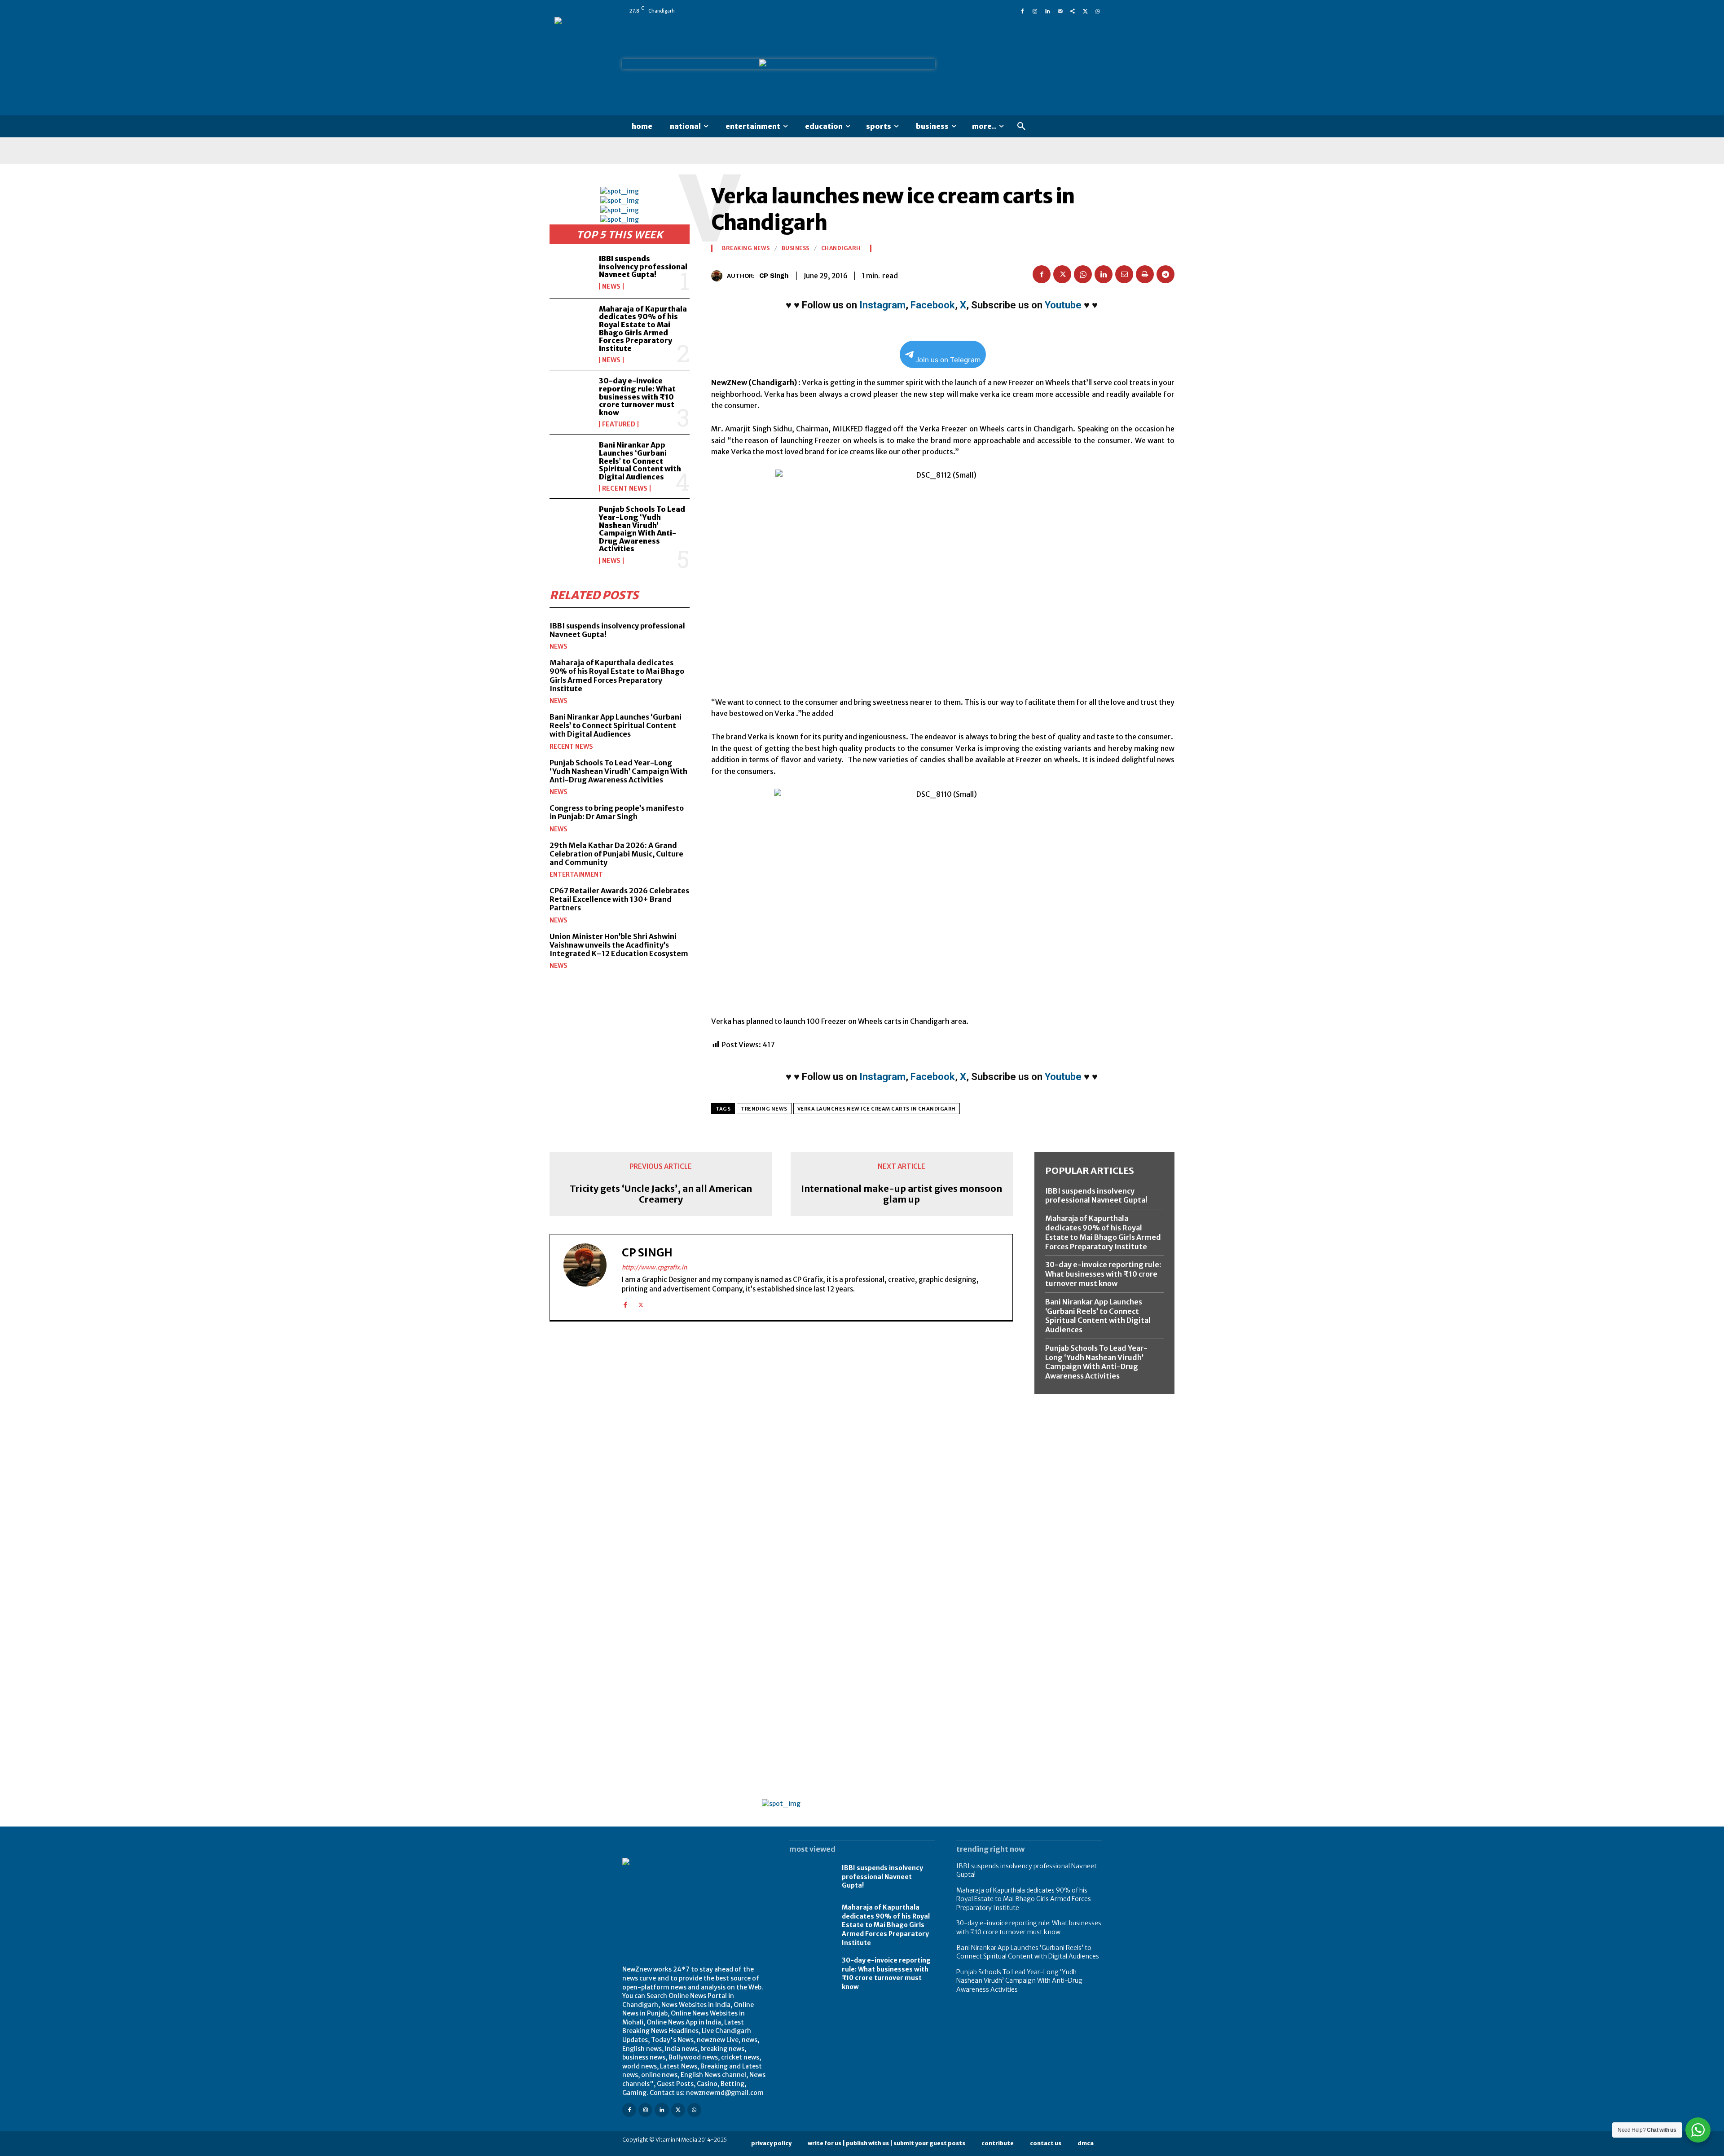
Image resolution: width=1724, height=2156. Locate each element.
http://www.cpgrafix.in (654, 1267)
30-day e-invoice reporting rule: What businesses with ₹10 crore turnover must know (637, 396)
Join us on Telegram (948, 360)
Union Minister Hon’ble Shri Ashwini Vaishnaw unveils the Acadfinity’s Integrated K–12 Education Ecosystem (619, 945)
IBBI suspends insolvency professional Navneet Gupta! (643, 266)
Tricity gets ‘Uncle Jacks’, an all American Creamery (661, 1194)
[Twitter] (1085, 11)
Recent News (625, 488)
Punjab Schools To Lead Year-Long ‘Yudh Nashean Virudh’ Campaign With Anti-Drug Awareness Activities (642, 529)
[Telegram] (1165, 274)
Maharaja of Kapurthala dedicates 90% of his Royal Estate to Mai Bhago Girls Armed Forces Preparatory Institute (643, 329)
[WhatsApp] (1098, 11)
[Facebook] (1022, 11)
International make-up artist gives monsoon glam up (902, 1194)
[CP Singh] (719, 276)
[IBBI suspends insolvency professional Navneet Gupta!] (571, 272)
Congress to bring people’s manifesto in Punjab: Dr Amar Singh (617, 812)
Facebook (933, 305)
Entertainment (576, 874)
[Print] (1145, 274)
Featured (619, 424)
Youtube (1063, 305)
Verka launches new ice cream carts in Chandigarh (877, 1109)
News (611, 286)
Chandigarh (841, 248)
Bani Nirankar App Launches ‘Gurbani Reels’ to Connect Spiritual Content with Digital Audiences (640, 461)
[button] (1021, 127)
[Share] (1073, 11)
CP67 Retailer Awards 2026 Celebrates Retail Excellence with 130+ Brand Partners (619, 899)
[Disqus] (781, 1452)
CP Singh (774, 276)
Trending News (764, 1109)
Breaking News (746, 248)
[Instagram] (1035, 11)
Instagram (882, 305)
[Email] (1124, 274)
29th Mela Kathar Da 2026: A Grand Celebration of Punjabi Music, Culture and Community (616, 854)
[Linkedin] (1047, 11)
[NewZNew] (1029, 66)
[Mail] (1060, 11)
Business (796, 248)
